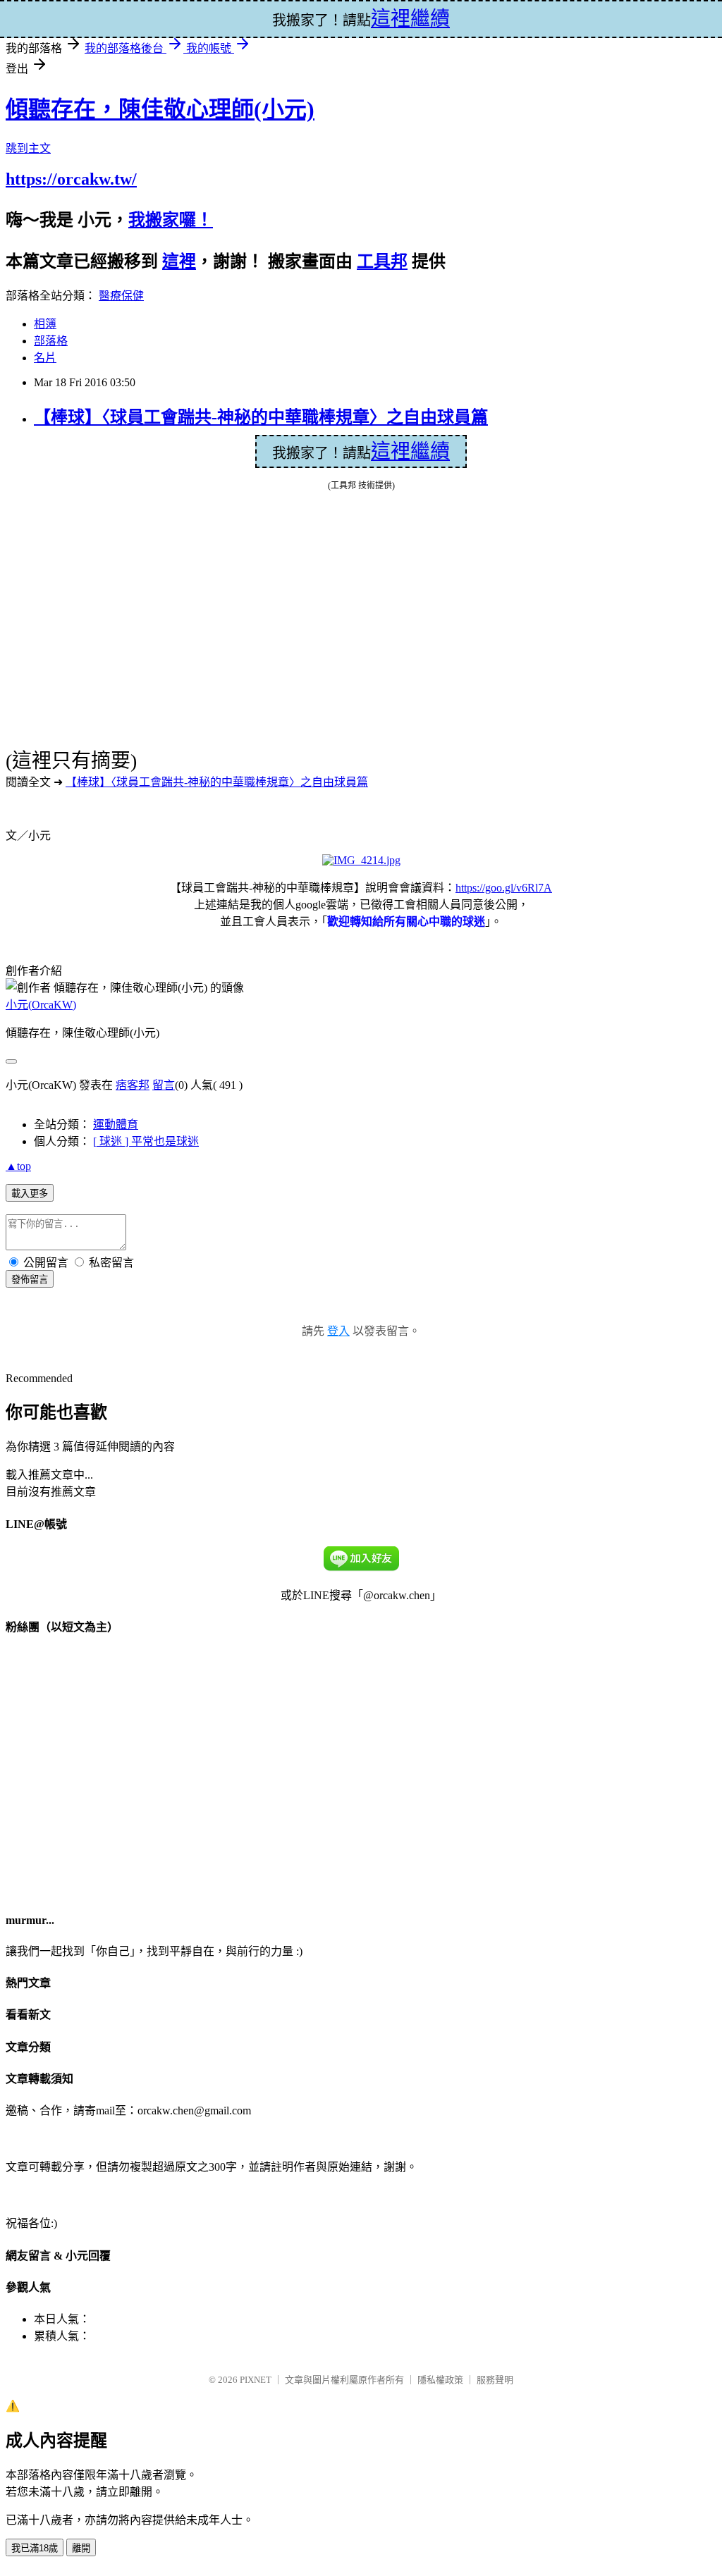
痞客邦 (133, 1085)
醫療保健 (121, 296)
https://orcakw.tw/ (71, 179)
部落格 (51, 341)
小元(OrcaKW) (41, 1005)
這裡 (179, 261)
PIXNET (256, 2380)
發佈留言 (30, 1280)
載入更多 (30, 1194)
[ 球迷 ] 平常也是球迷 (146, 1141)
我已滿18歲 (35, 2548)
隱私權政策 (440, 2380)
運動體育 (116, 1124)
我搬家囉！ (171, 220)
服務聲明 (495, 2380)
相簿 (45, 324)
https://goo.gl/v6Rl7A (504, 888)
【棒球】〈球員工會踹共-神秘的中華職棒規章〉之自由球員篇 (261, 417)
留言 (164, 1085)
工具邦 (382, 261)
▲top (18, 1166)
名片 (45, 358)
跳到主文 (28, 148)
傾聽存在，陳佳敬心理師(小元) (160, 109)
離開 (81, 2548)
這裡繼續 (410, 451)
